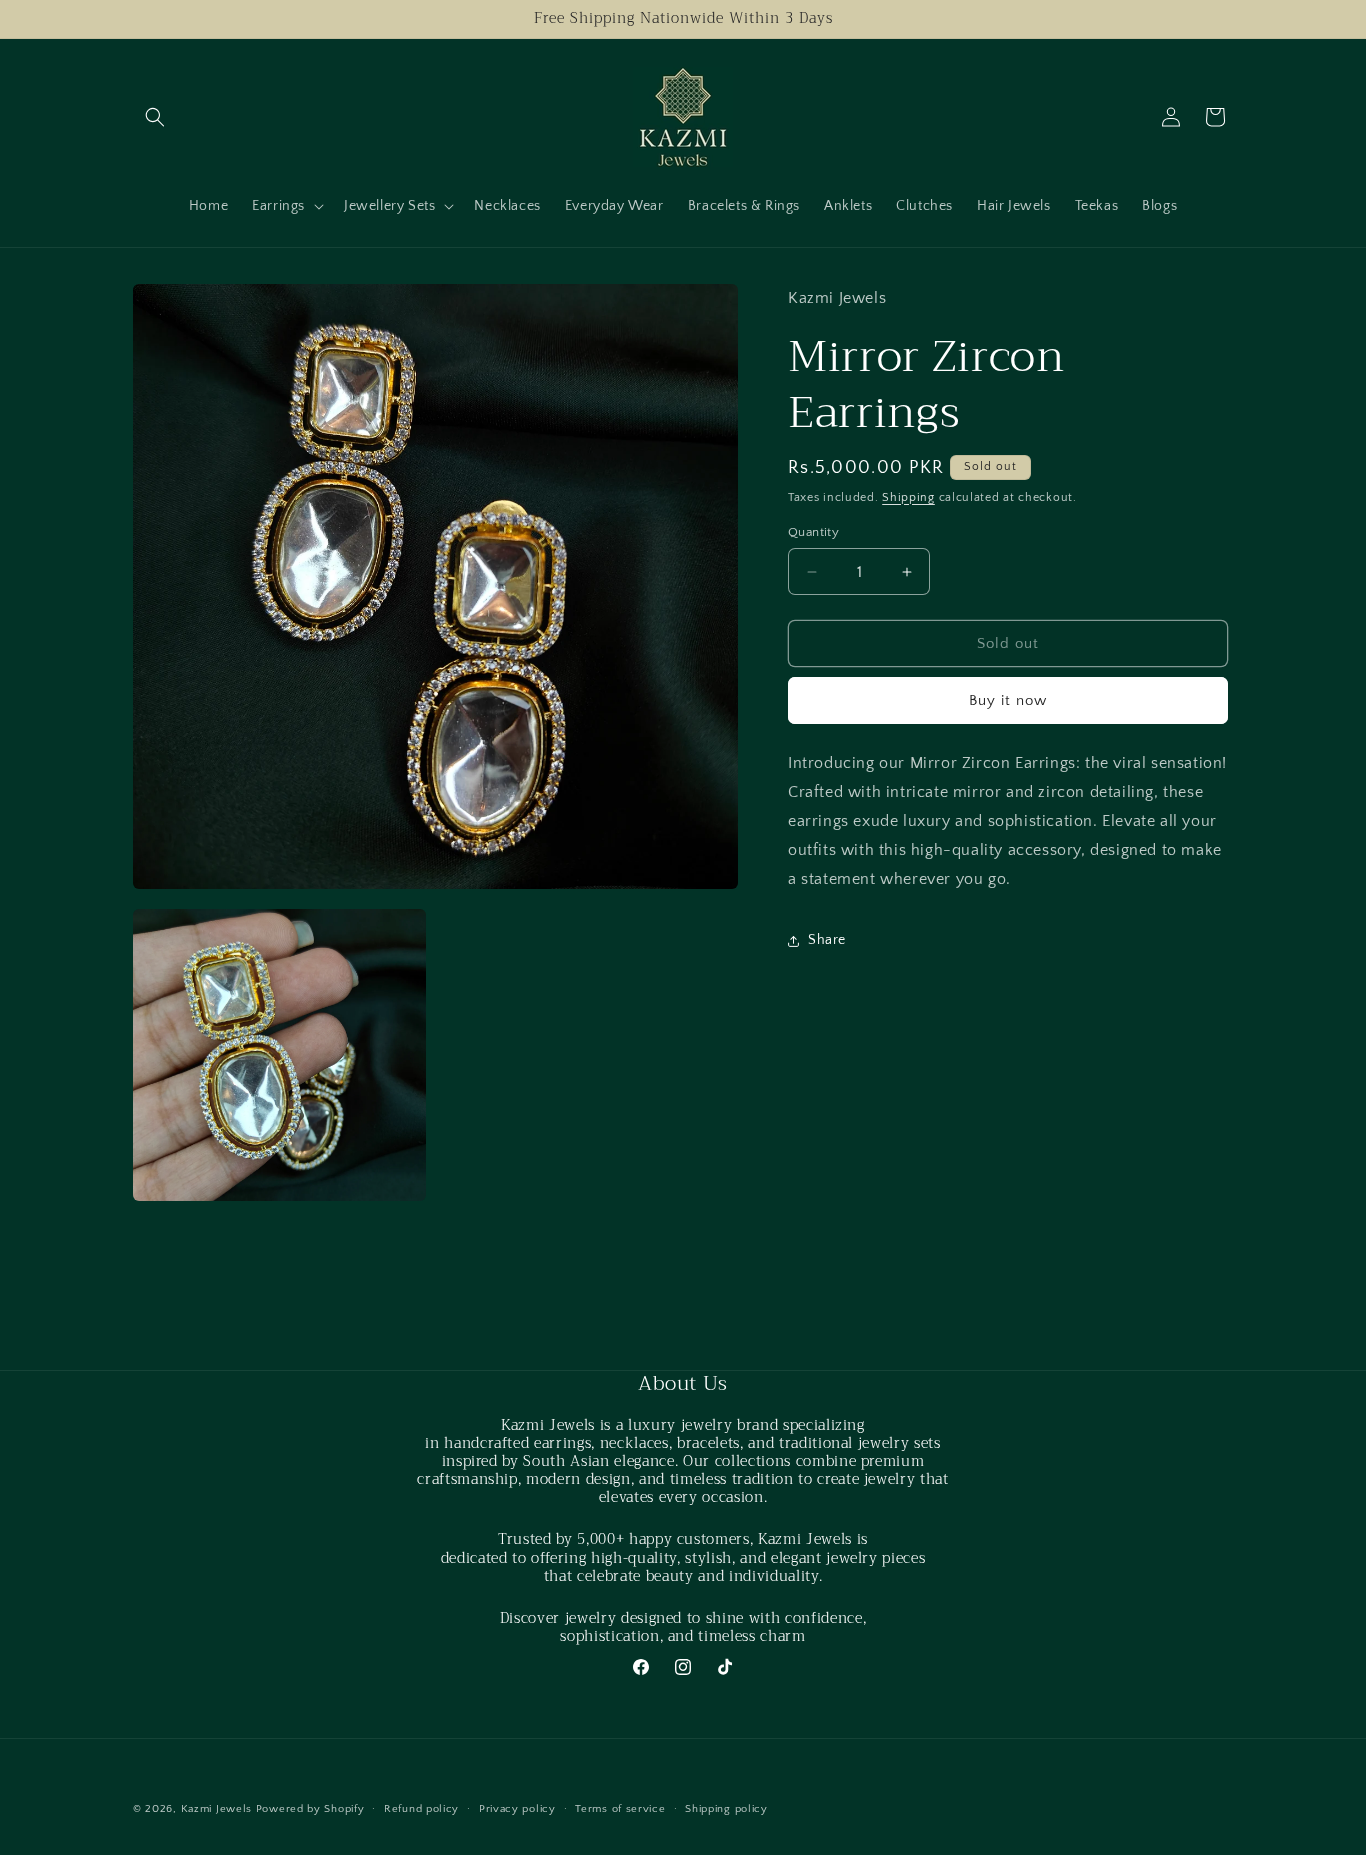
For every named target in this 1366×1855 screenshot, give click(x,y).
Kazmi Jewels (216, 1809)
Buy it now (1008, 701)
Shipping (908, 497)
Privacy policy (517, 1808)
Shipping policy (726, 1808)
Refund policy (421, 1808)
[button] (155, 117)
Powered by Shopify (310, 1809)
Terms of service (620, 1808)
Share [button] (827, 940)
